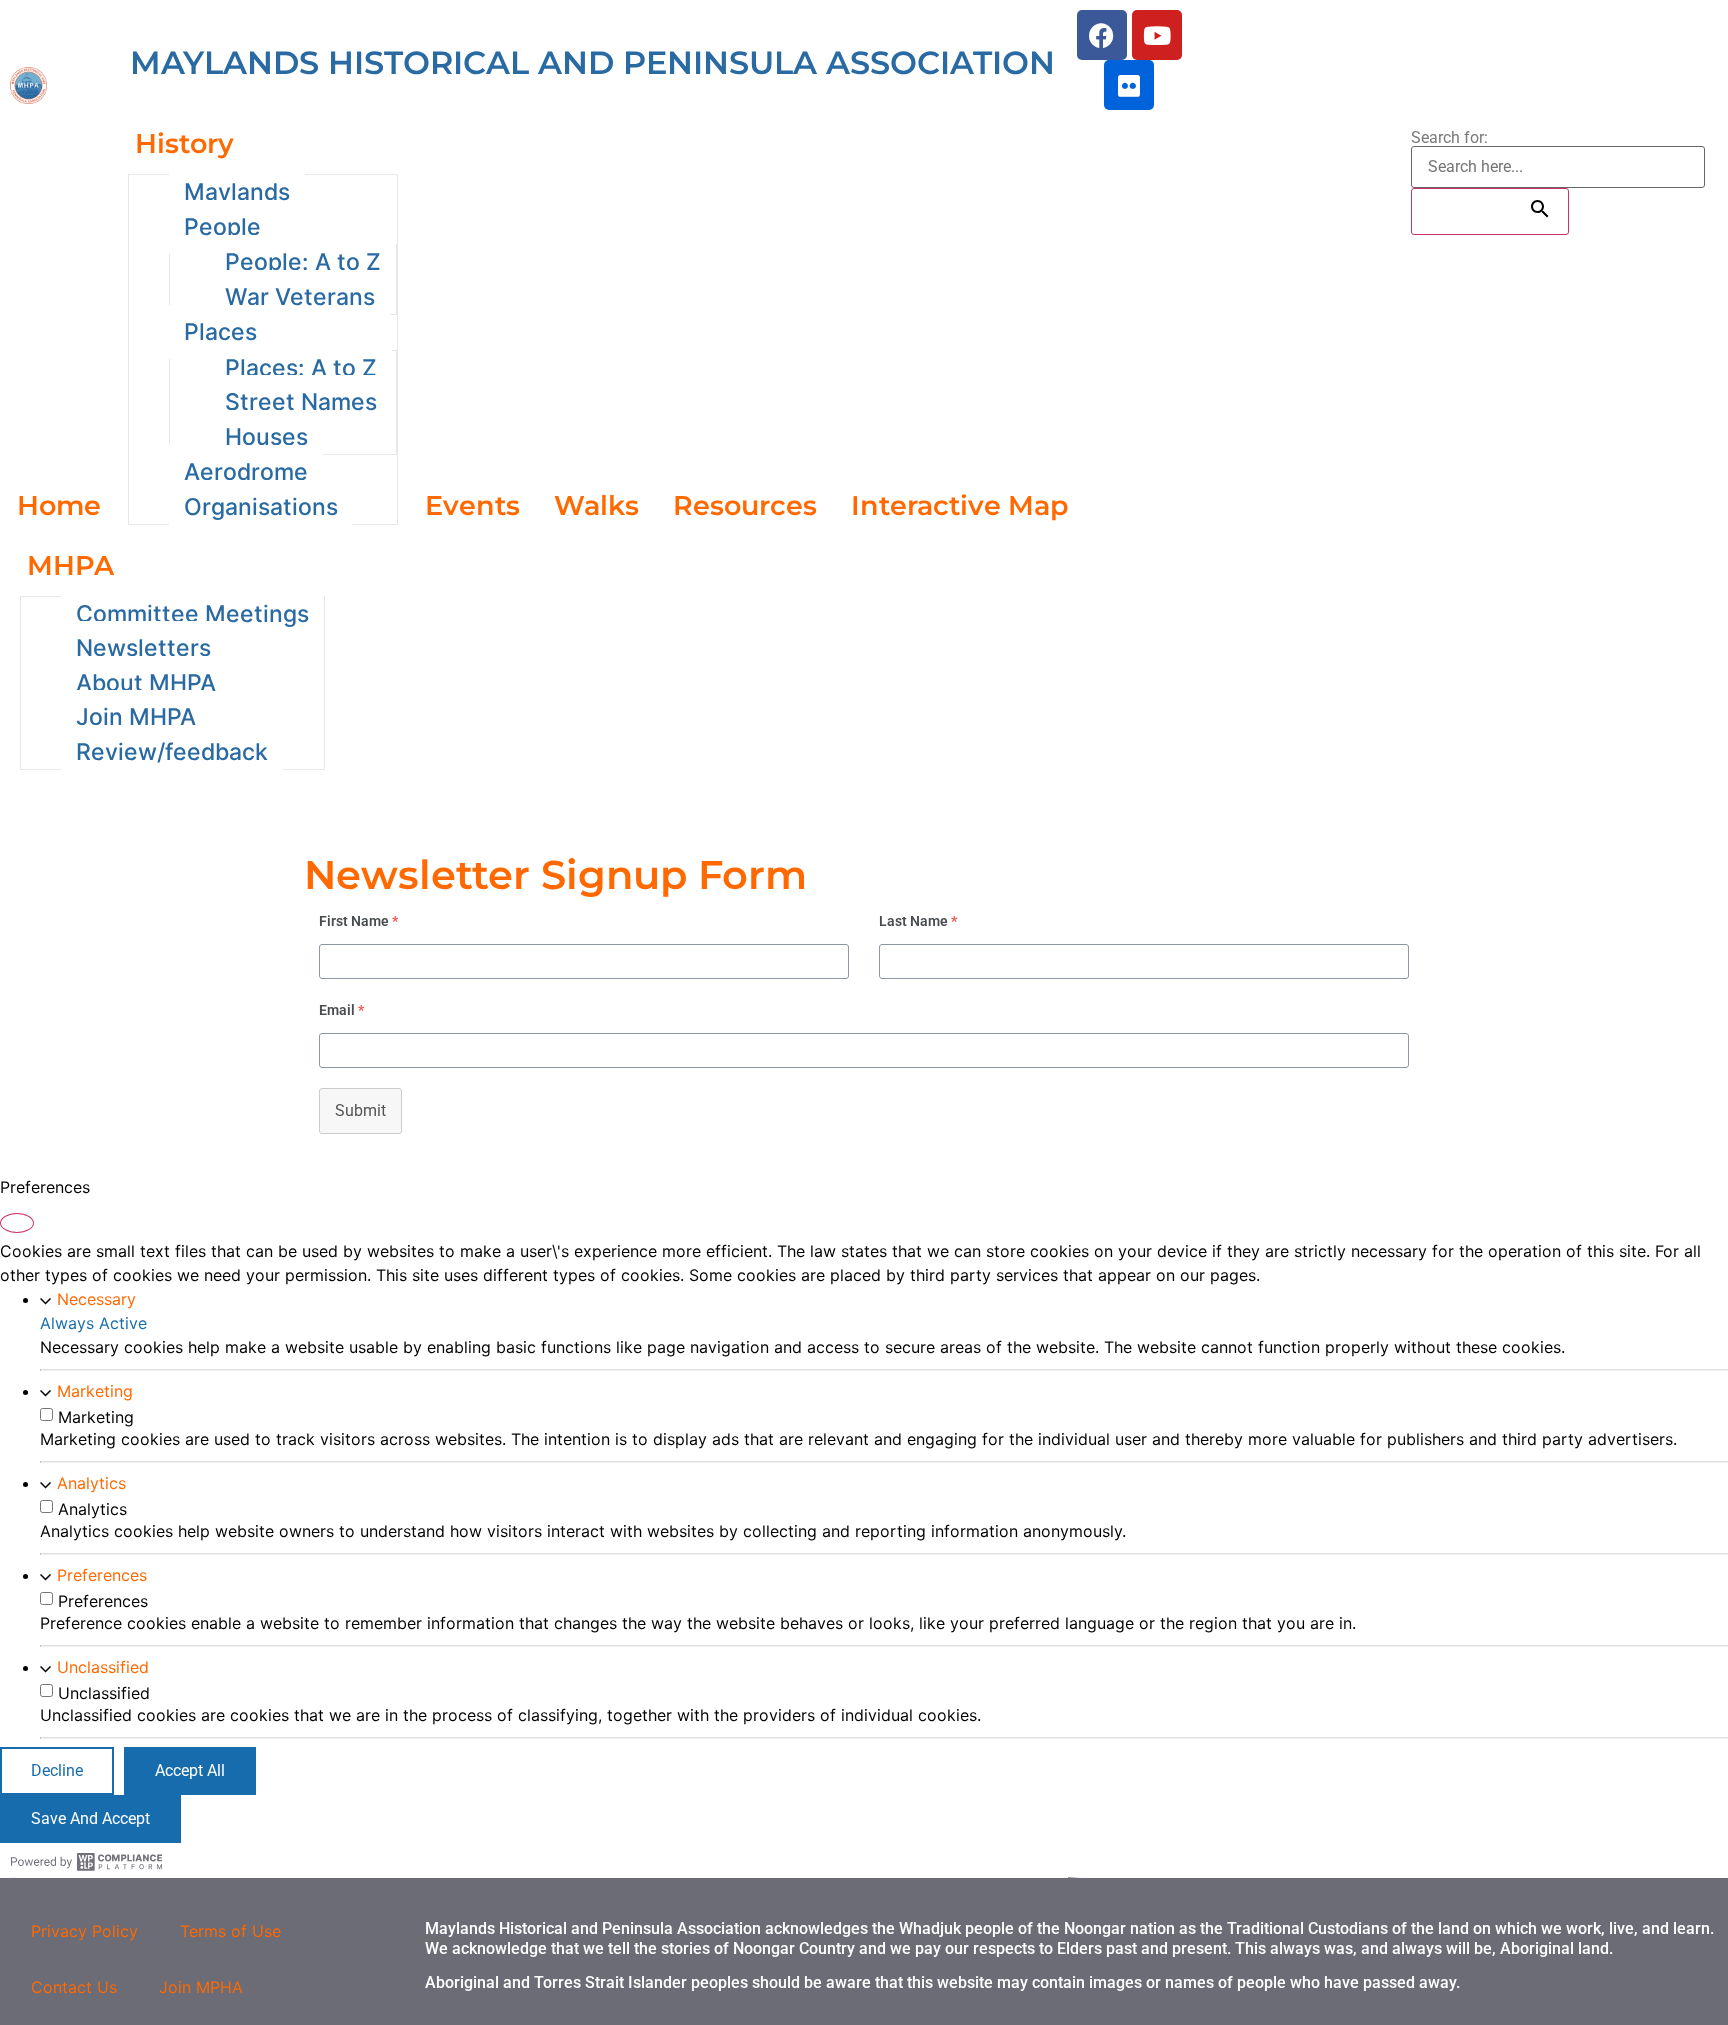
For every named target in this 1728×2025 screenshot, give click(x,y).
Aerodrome (246, 472)
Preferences (102, 1575)
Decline (57, 1770)
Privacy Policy (84, 1931)
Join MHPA (136, 717)
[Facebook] (1102, 35)
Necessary (96, 1299)
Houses (266, 437)
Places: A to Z (301, 368)
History (184, 143)
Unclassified (103, 1667)
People (222, 227)
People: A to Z (303, 262)
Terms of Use (230, 1931)
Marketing (95, 1391)
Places (220, 332)
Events (472, 505)
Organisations (261, 507)
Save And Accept (90, 1818)
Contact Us (74, 1987)
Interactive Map (960, 505)
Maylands (237, 192)
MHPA (70, 565)
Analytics (91, 1483)
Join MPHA (201, 1987)
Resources (745, 505)
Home (59, 505)
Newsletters (143, 648)
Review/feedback (172, 752)
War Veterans (300, 297)
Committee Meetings (192, 614)
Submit (360, 1110)
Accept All (190, 1770)
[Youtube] (1157, 35)
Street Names (301, 402)
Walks (596, 505)
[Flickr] (1129, 85)
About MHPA (146, 683)
